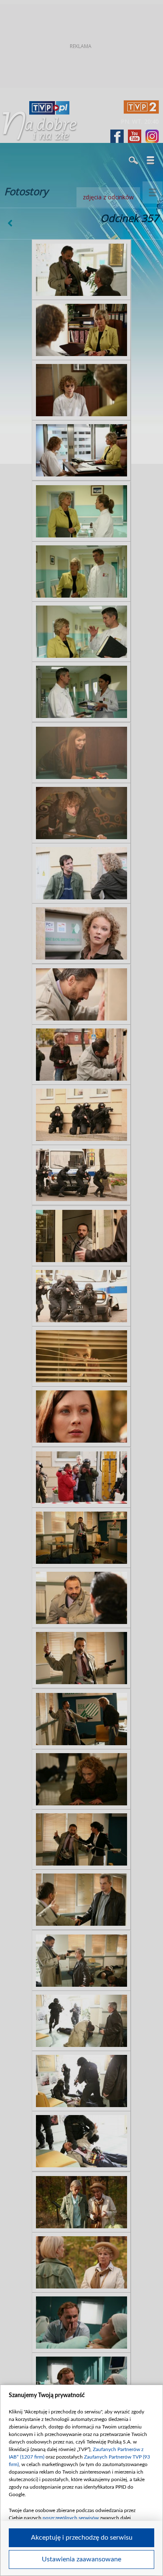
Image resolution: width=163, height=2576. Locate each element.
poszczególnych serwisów (71, 2518)
